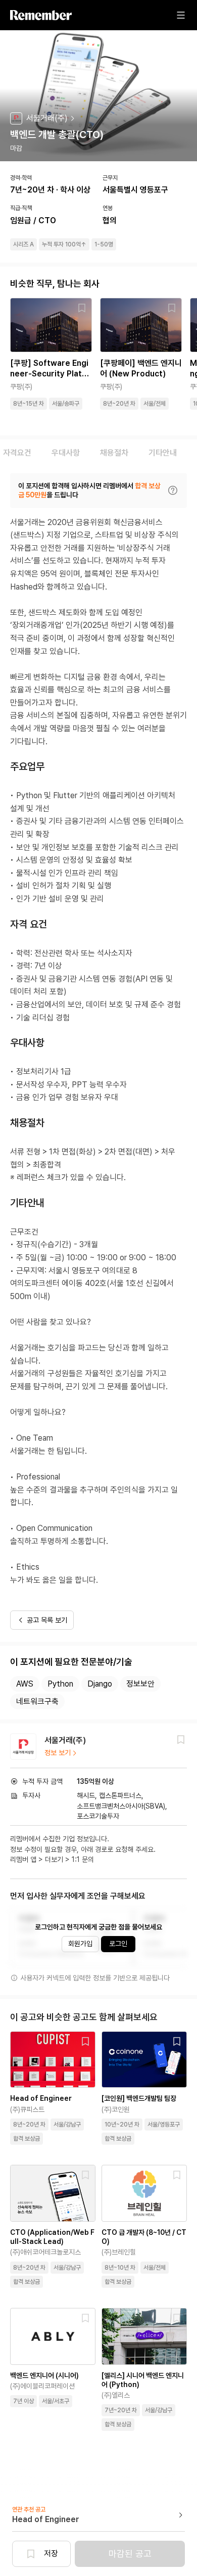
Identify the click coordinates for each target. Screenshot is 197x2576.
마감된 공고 (130, 2554)
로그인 (118, 1944)
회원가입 (80, 1944)
